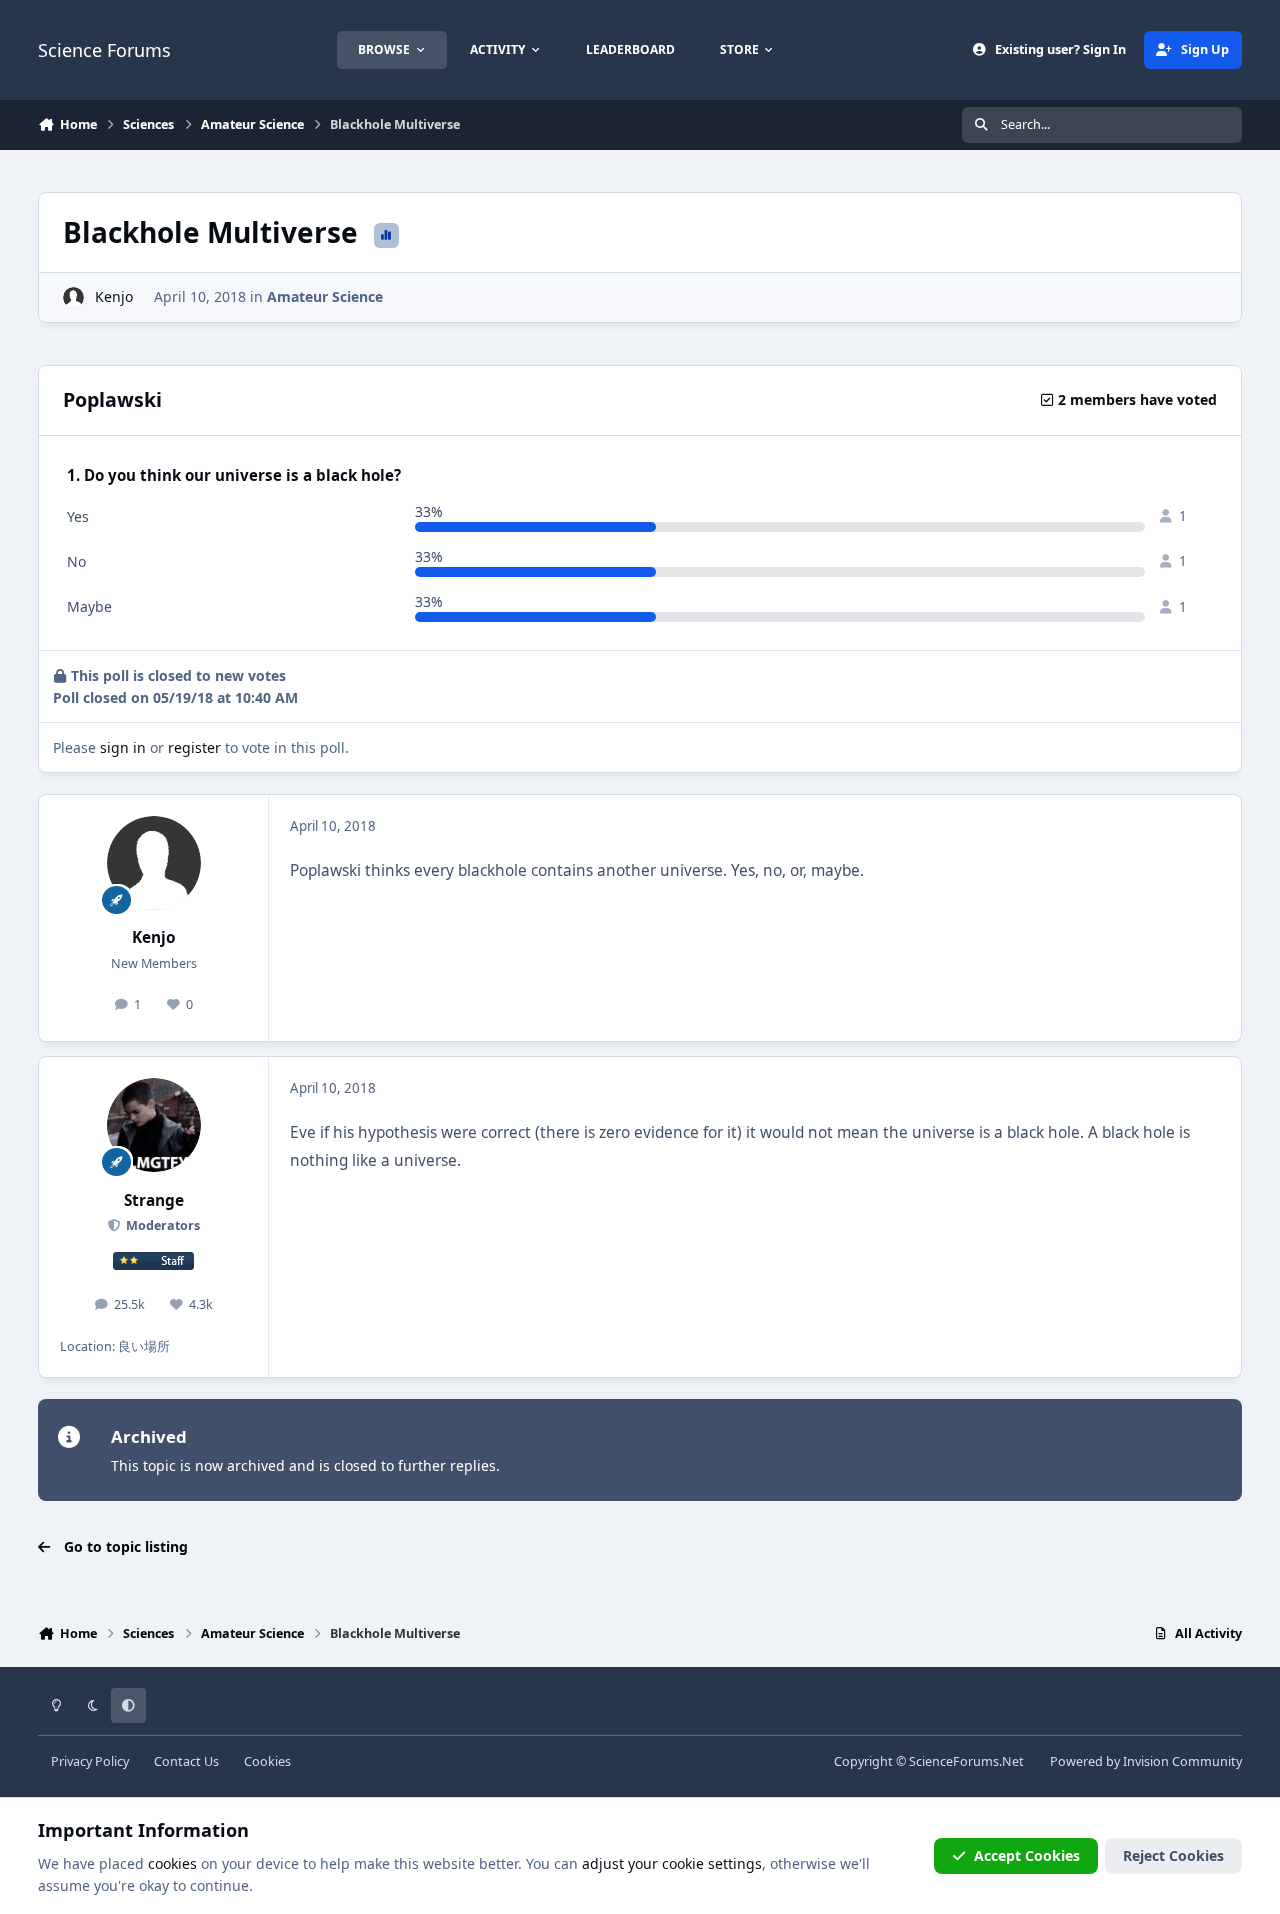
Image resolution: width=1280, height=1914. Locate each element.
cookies (172, 1863)
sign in (123, 747)
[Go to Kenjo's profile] (73, 297)
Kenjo (114, 296)
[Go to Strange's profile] (154, 1125)
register (194, 747)
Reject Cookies (1173, 1855)
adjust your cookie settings (672, 1863)
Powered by (1146, 1761)
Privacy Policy (90, 1761)
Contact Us (186, 1761)
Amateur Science (325, 296)
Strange (154, 1200)
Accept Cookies (1027, 1855)
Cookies (267, 1761)
